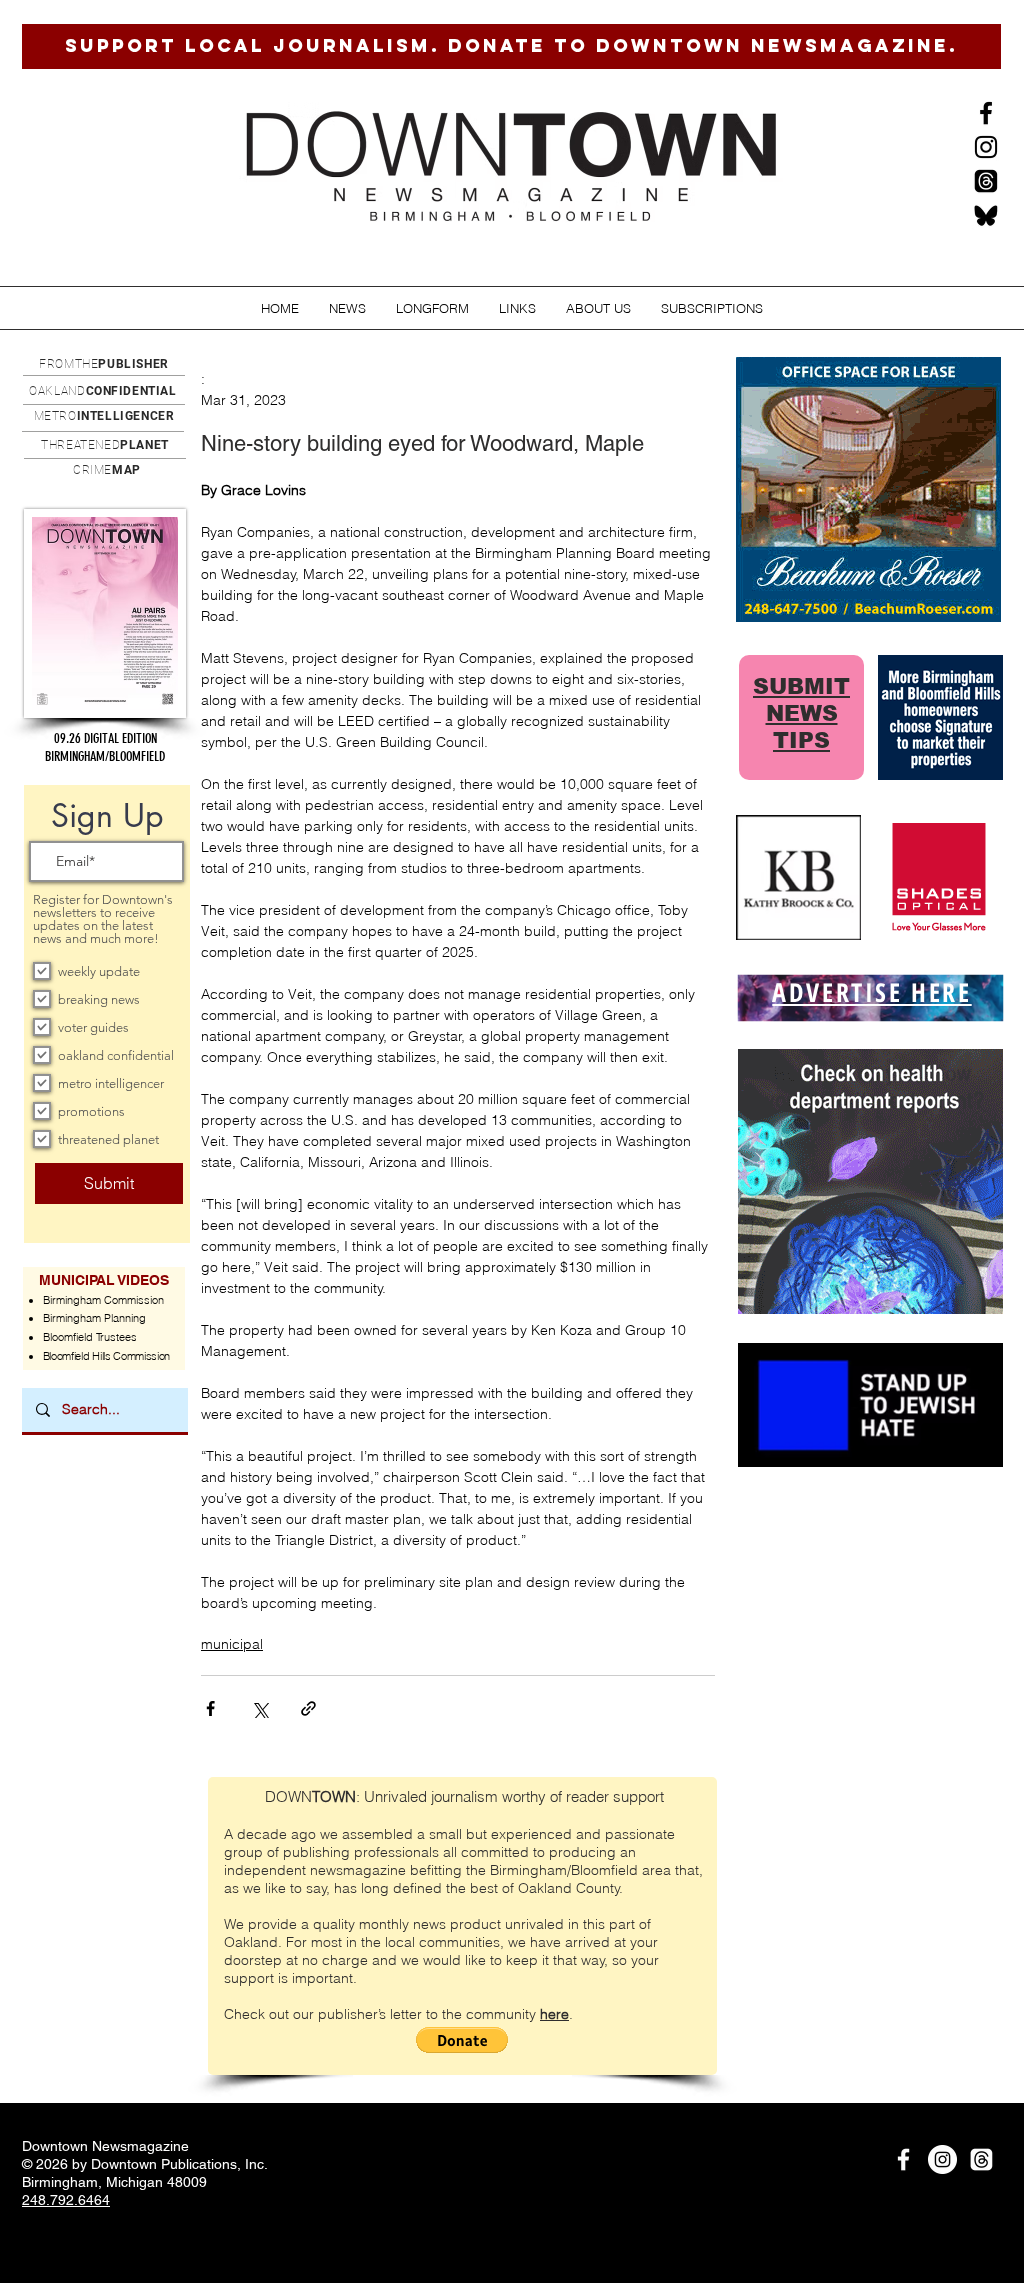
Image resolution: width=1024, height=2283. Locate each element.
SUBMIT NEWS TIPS (801, 713)
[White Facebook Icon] (903, 2159)
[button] (347, 308)
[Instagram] (986, 147)
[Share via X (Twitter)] (259, 1708)
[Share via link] (308, 1708)
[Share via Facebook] (210, 1708)
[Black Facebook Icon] (986, 113)
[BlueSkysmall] (986, 215)
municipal (232, 1644)
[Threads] (986, 181)
